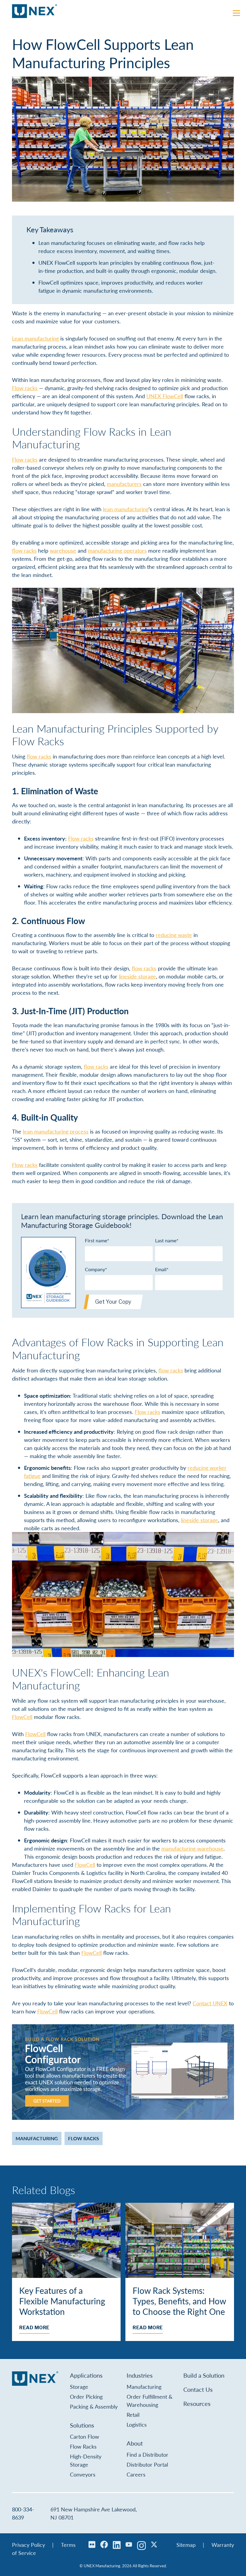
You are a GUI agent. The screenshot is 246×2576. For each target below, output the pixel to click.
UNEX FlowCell (165, 396)
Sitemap (186, 2545)
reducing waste (174, 935)
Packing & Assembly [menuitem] (94, 2406)
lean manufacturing (126, 509)
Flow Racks (84, 2138)
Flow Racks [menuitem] (83, 2446)
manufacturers (124, 484)
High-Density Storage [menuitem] (86, 2460)
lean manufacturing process (56, 1131)
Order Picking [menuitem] (86, 2396)
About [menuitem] (135, 2443)
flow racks (24, 550)
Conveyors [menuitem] (83, 2474)
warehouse (63, 550)
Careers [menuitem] (136, 2474)
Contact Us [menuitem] (198, 2389)
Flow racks (25, 388)
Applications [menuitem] (86, 2375)
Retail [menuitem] (133, 2414)
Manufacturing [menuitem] (144, 2387)
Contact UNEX (210, 2003)
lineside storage (137, 976)
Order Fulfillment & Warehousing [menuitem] (150, 2401)
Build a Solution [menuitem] (204, 2375)
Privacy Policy (28, 2545)
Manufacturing (37, 2138)
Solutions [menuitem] (82, 2425)
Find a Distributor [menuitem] (147, 2454)
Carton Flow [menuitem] (84, 2436)
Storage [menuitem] (79, 2387)
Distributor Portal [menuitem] (147, 2464)
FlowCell (22, 1717)
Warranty (223, 2545)
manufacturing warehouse (192, 1848)
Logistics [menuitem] (137, 2424)
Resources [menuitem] (197, 2404)
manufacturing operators (117, 550)
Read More (34, 2328)
